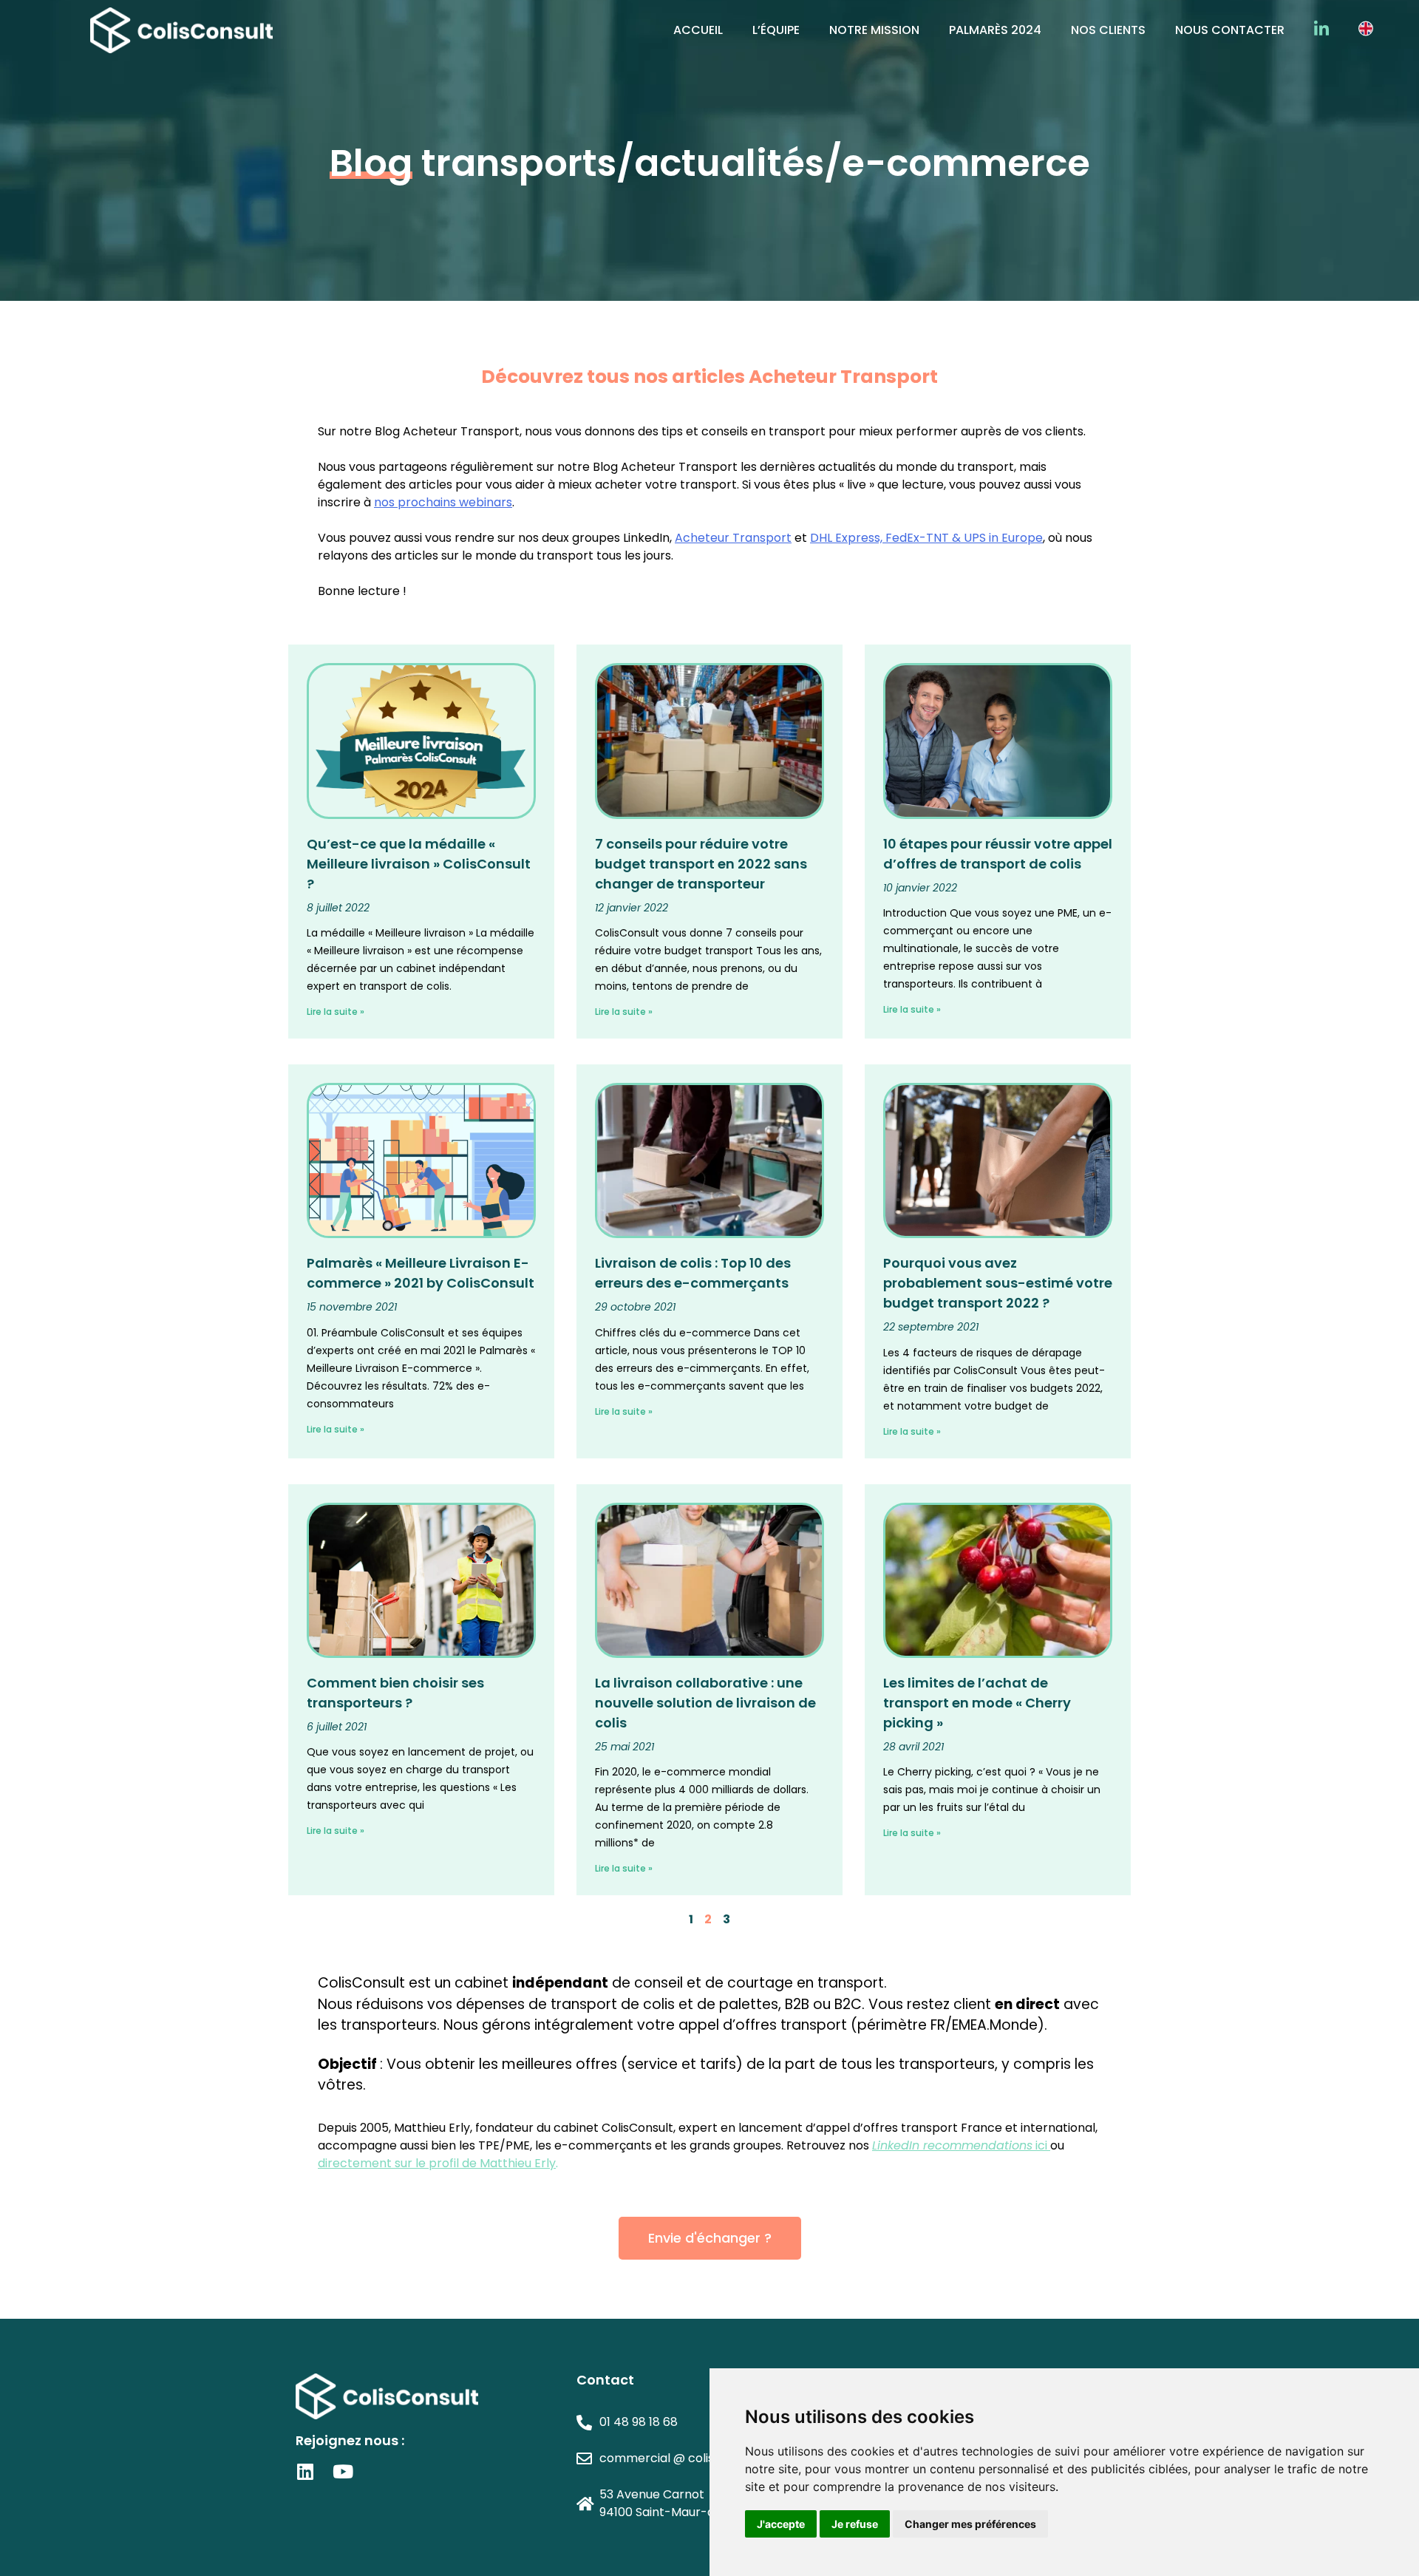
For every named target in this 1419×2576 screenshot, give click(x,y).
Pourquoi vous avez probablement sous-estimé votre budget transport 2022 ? (998, 1283)
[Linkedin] (305, 2471)
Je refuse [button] (855, 2524)
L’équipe (776, 30)
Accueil (698, 30)
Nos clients (1108, 30)
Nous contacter (1230, 30)
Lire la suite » (336, 1012)
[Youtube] (343, 2471)
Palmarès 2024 (995, 30)
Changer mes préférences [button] (970, 2524)
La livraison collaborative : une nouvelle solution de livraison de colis (705, 1703)
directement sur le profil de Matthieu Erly (437, 2163)
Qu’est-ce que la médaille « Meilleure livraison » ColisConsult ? (419, 864)
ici (960, 2145)
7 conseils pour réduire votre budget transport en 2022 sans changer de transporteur (701, 864)
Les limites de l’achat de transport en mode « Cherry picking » (977, 1703)
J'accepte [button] (781, 2524)
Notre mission (874, 30)
